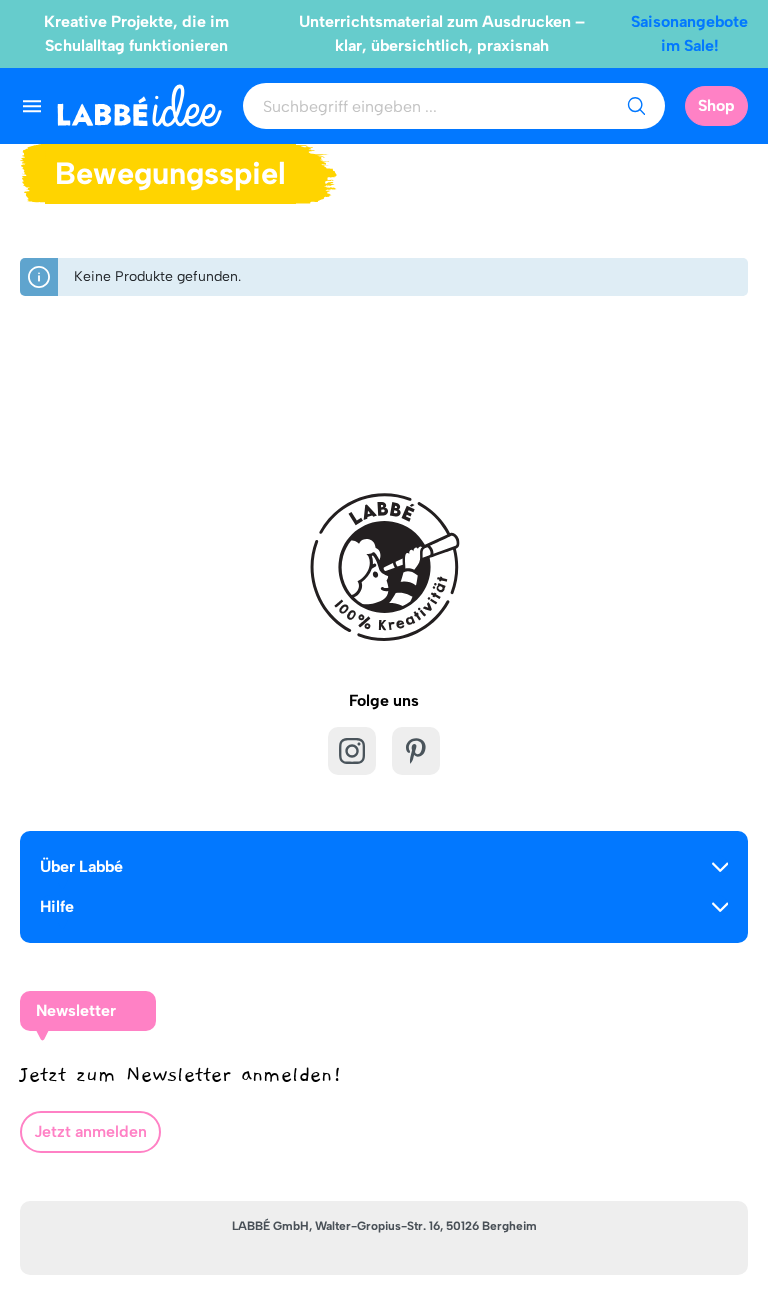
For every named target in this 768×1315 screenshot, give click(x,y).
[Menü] (32, 106)
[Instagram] (352, 751)
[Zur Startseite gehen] (139, 105)
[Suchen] (636, 106)
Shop (716, 105)
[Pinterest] (416, 751)
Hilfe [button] (57, 906)
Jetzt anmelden (90, 1131)
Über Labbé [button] (81, 866)
